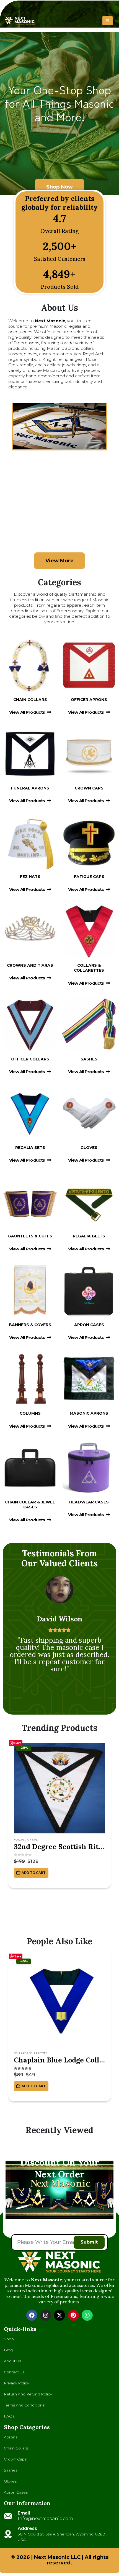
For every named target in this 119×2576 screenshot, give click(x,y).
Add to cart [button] (34, 1873)
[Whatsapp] (87, 2315)
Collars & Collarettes (30, 2053)
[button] (108, 21)
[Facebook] (32, 2315)
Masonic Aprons (26, 1840)
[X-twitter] (59, 2315)
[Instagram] (46, 2315)
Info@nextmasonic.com (45, 2519)
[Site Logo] (20, 21)
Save (18, 1743)
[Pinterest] (73, 2315)
